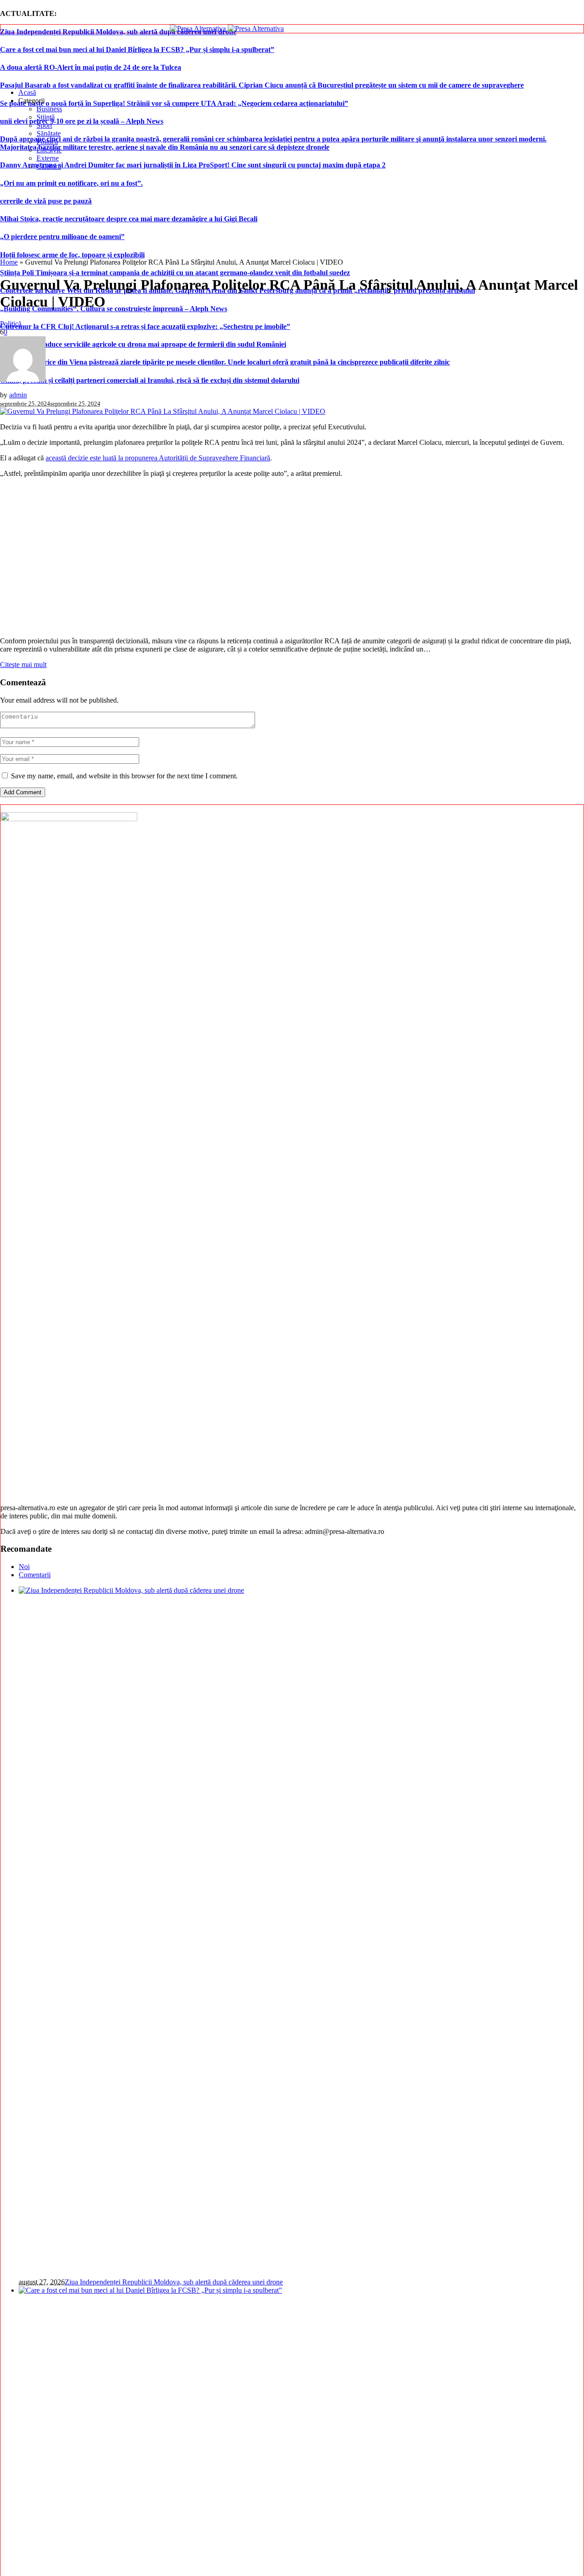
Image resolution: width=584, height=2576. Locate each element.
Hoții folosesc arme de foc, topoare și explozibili (72, 255)
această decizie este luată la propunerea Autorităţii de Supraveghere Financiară (158, 458)
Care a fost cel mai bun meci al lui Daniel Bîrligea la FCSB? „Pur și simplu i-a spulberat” (137, 50)
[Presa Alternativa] (227, 29)
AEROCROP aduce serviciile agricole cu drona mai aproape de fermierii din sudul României (143, 344)
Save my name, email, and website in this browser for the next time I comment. (124, 776)
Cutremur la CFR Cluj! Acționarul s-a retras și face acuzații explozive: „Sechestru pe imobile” (145, 326)
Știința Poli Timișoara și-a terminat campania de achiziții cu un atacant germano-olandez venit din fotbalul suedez (175, 273)
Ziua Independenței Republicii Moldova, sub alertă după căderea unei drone (118, 32)
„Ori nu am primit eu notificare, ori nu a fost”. (71, 183)
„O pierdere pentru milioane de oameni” (62, 237)
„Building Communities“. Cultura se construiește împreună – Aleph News (114, 309)
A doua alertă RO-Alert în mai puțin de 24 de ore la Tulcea (91, 67)
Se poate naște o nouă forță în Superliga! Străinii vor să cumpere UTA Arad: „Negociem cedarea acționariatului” (174, 103)
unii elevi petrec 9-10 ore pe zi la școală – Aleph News (82, 121)
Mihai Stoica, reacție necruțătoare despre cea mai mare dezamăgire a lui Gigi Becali (129, 219)
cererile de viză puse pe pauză (46, 201)
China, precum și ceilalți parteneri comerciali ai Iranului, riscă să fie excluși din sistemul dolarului (150, 380)
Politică (11, 324)
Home (9, 262)
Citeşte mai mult (23, 665)
